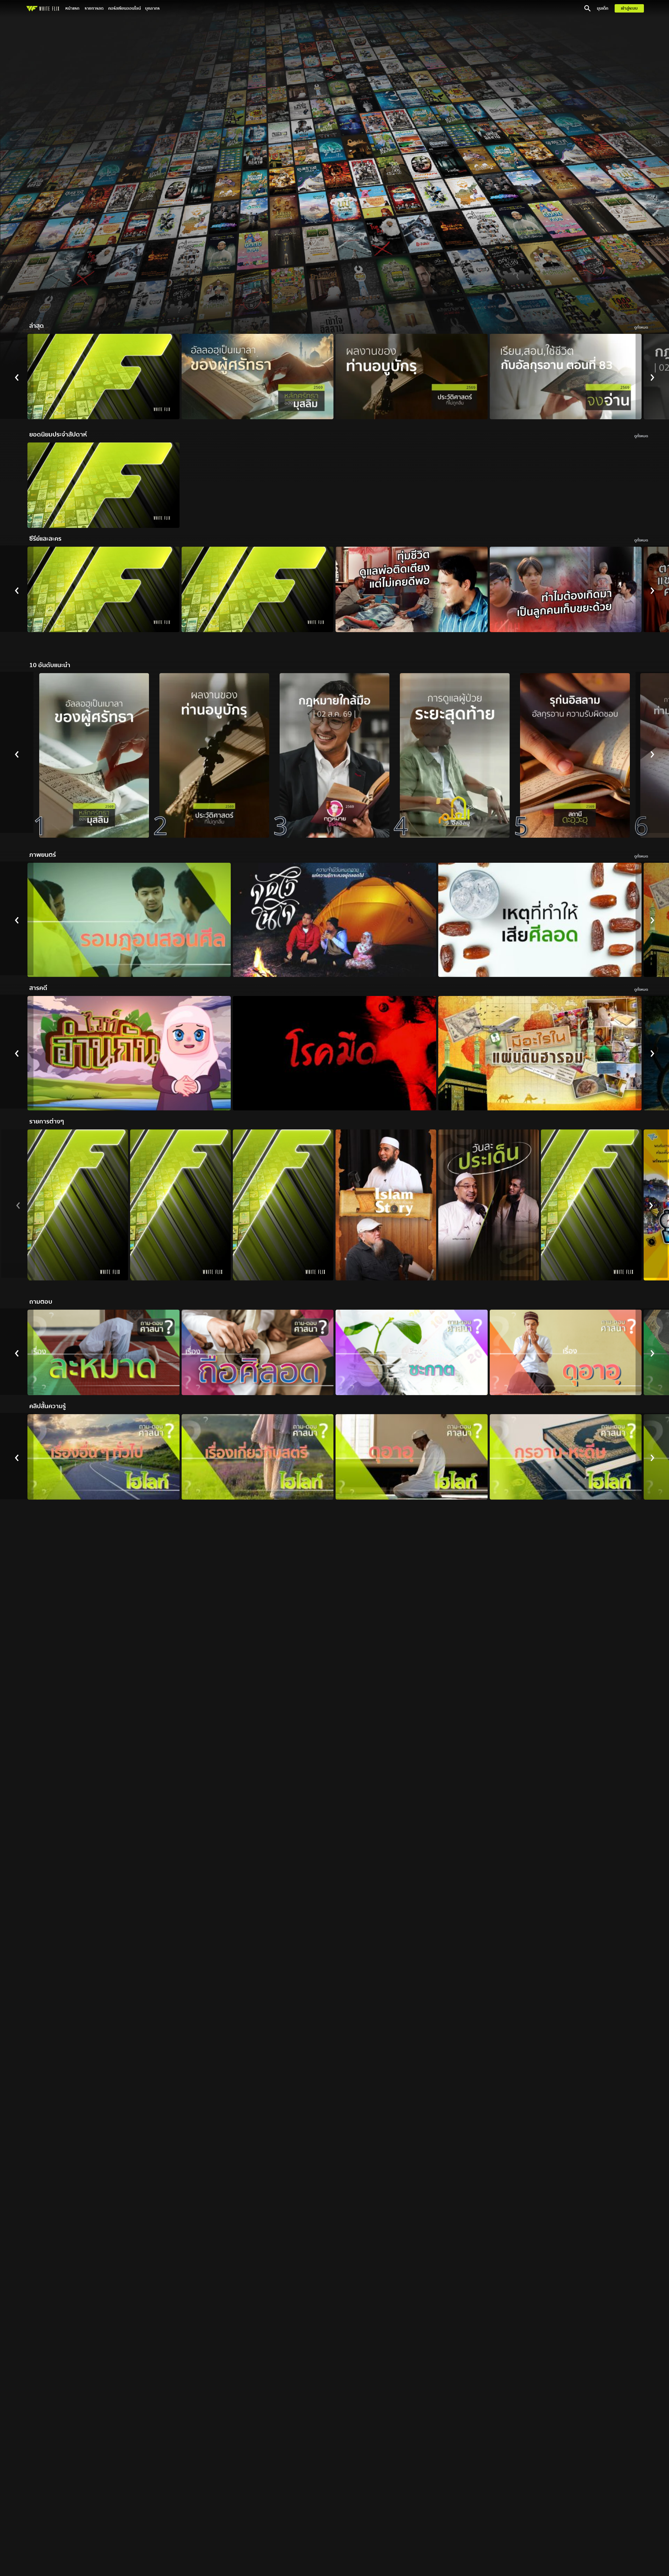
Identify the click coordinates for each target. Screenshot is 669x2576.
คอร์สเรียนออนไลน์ (125, 8)
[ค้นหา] (587, 8)
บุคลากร (152, 8)
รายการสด (94, 8)
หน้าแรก (72, 8)
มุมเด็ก (603, 8)
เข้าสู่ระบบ (629, 8)
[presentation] (17, 376)
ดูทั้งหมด (641, 328)
